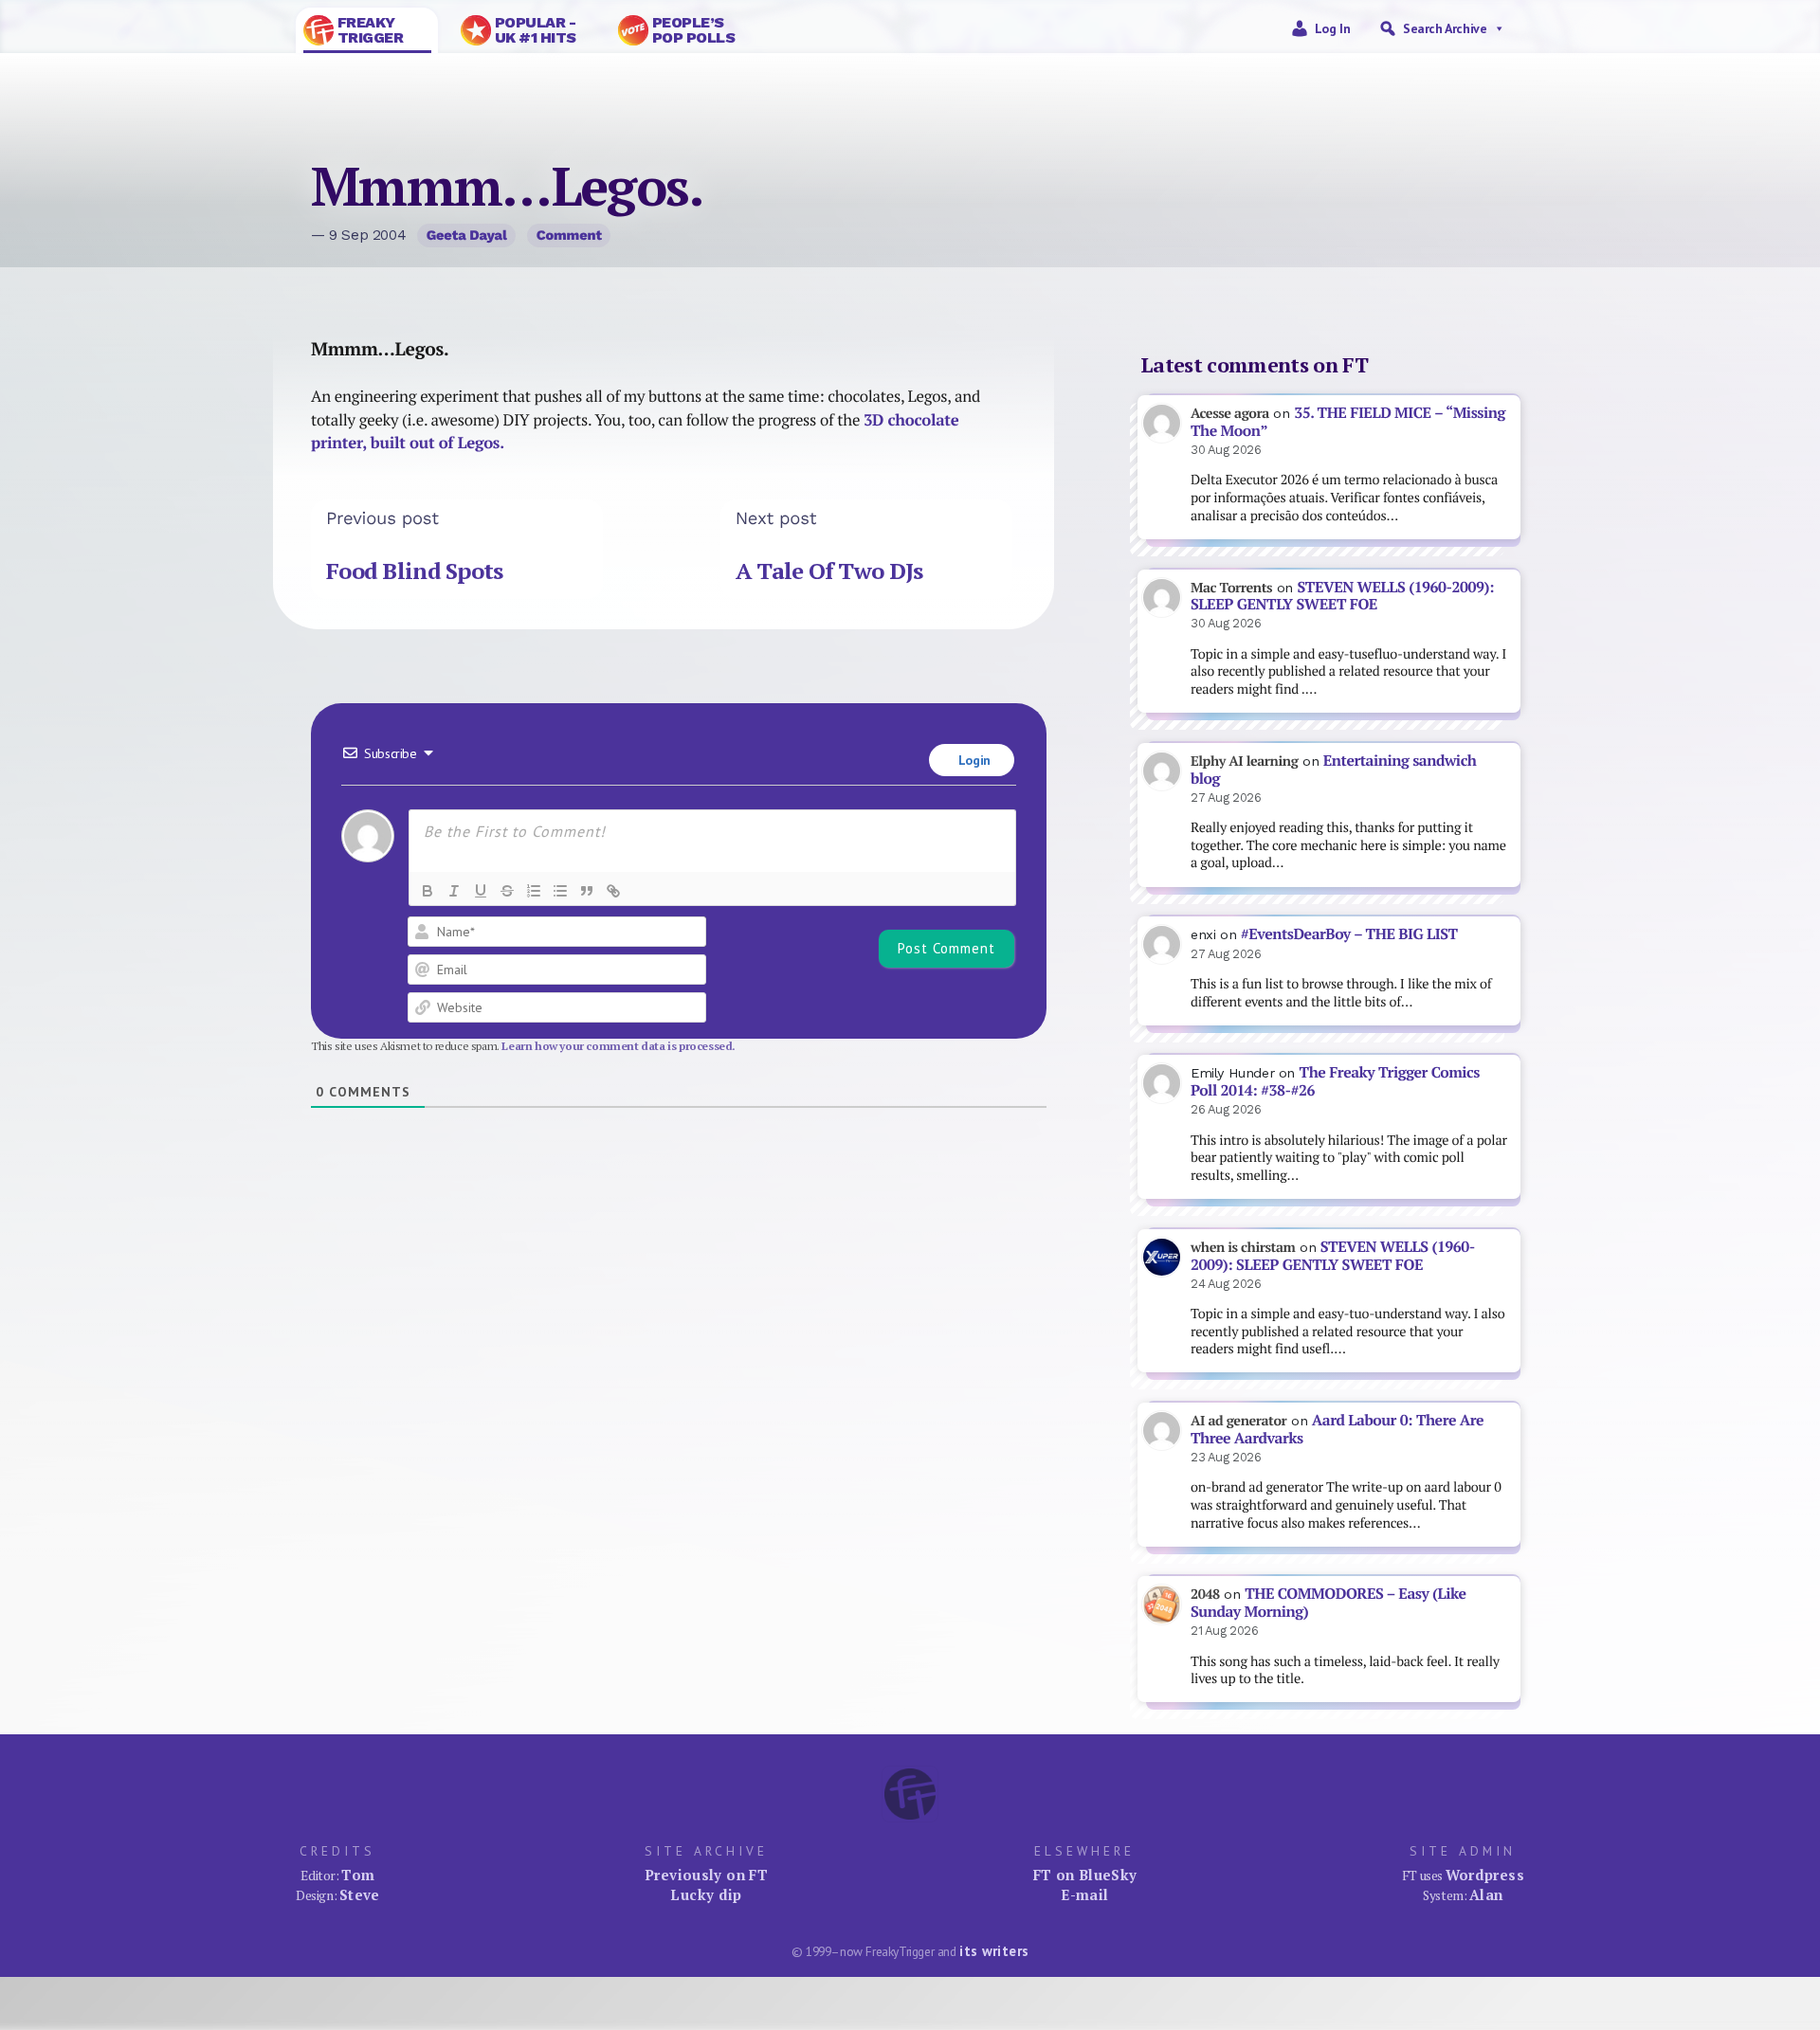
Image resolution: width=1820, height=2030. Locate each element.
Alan (1486, 1894)
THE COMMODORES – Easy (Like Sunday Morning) (1329, 1603)
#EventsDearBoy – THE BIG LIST (1349, 934)
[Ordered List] (534, 891)
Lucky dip (706, 1894)
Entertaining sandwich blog (1333, 770)
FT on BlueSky (1085, 1875)
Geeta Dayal (467, 235)
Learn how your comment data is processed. (619, 1046)
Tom (358, 1875)
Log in (1333, 28)
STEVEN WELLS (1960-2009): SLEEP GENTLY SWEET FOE (1342, 596)
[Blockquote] (587, 891)
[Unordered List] (560, 891)
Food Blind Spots (414, 571)
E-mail (1084, 1894)
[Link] (613, 891)
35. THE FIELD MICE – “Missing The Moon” (1348, 422)
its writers (994, 1951)
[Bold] (428, 891)
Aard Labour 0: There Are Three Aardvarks (1337, 1429)
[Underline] (481, 891)
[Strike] (507, 891)
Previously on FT (706, 1875)
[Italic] (454, 891)
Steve (360, 1894)
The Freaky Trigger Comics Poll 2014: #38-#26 (1335, 1081)
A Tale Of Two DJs (829, 571)
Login (973, 760)
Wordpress (1485, 1875)
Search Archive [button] (1445, 28)
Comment (569, 235)
